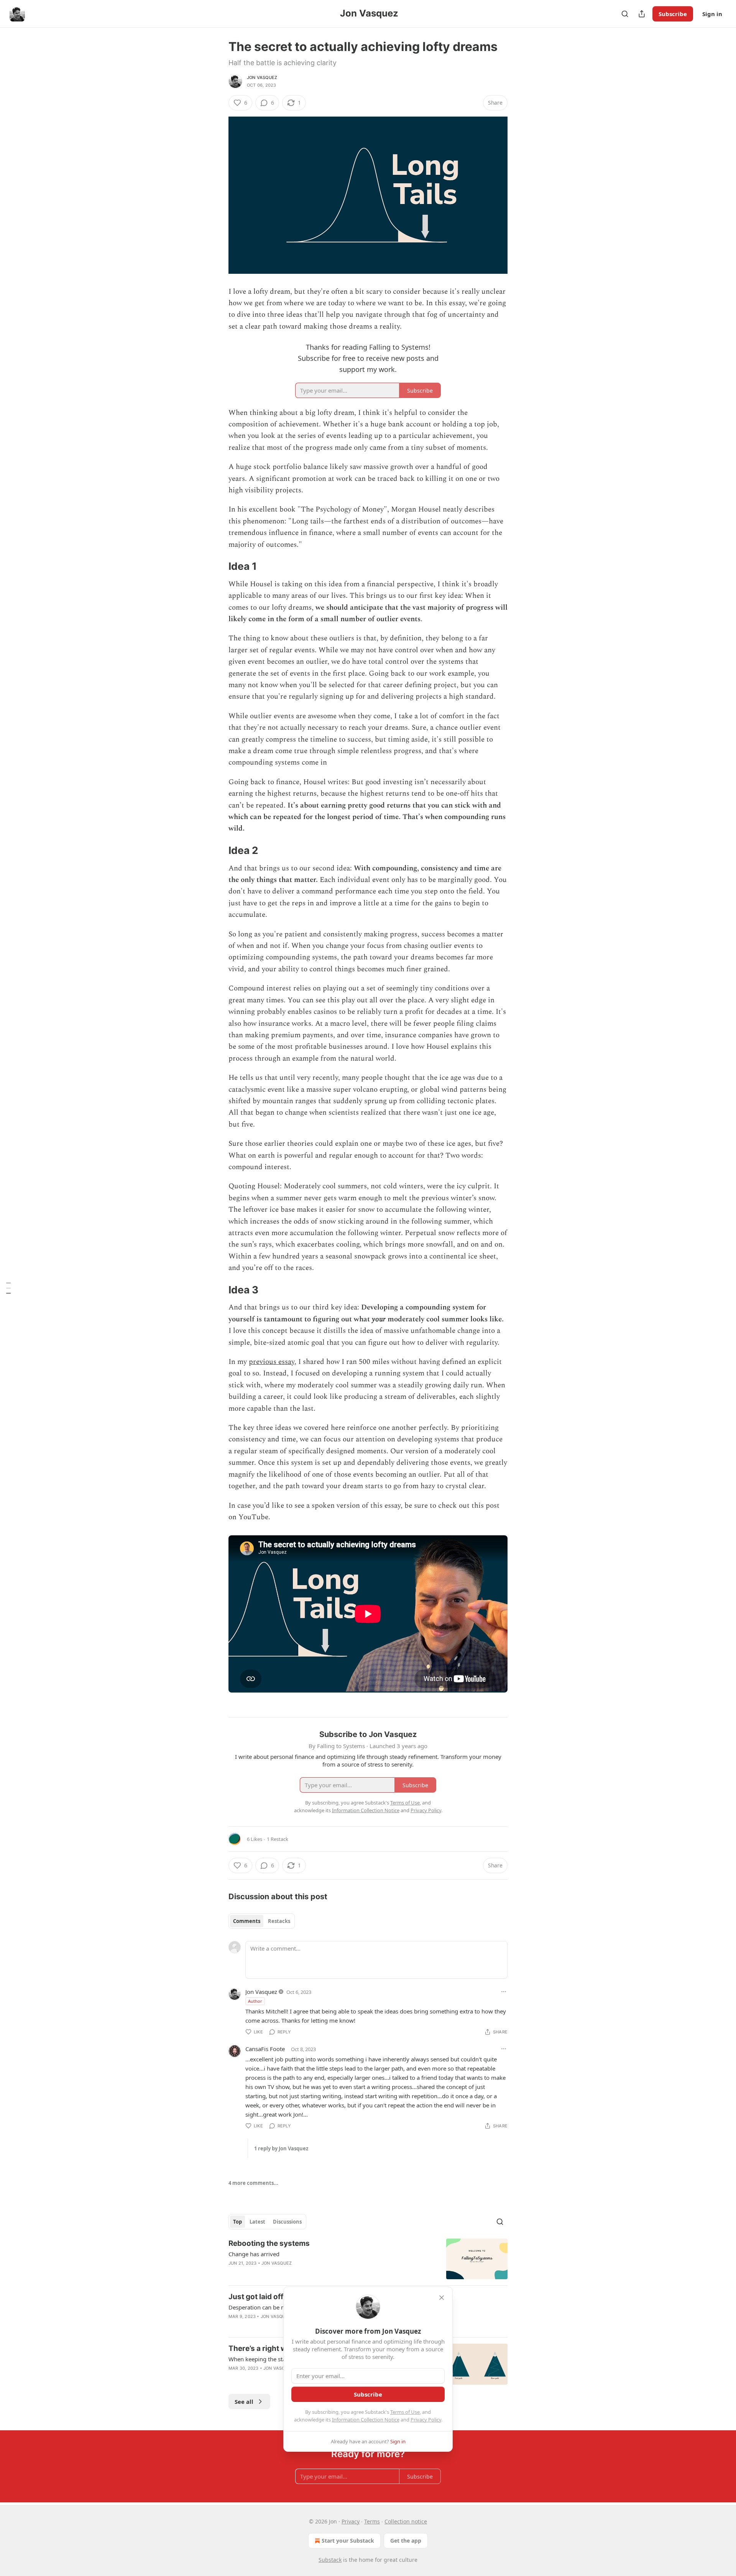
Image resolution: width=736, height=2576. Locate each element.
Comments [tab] (247, 1921)
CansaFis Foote (265, 2049)
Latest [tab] (257, 2222)
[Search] (625, 14)
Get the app (406, 2541)
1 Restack (278, 1839)
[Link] (218, 566)
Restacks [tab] (279, 1921)
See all (244, 2402)
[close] (442, 2298)
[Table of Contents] (8, 1288)
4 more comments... (253, 2183)
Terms (372, 2521)
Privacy (351, 2521)
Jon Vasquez (262, 77)
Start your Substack (348, 2541)
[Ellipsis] (504, 1992)
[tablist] (262, 1921)
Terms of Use (405, 2412)
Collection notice (406, 2521)
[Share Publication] (642, 14)
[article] (368, 2259)
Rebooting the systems (269, 2243)
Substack (330, 2560)
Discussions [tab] (287, 2222)
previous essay (272, 1362)
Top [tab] (237, 2222)
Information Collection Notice (366, 2420)
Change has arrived (254, 2254)
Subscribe (673, 14)
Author (255, 2001)
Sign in (712, 14)
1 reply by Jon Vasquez (281, 2148)
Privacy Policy (426, 2420)
